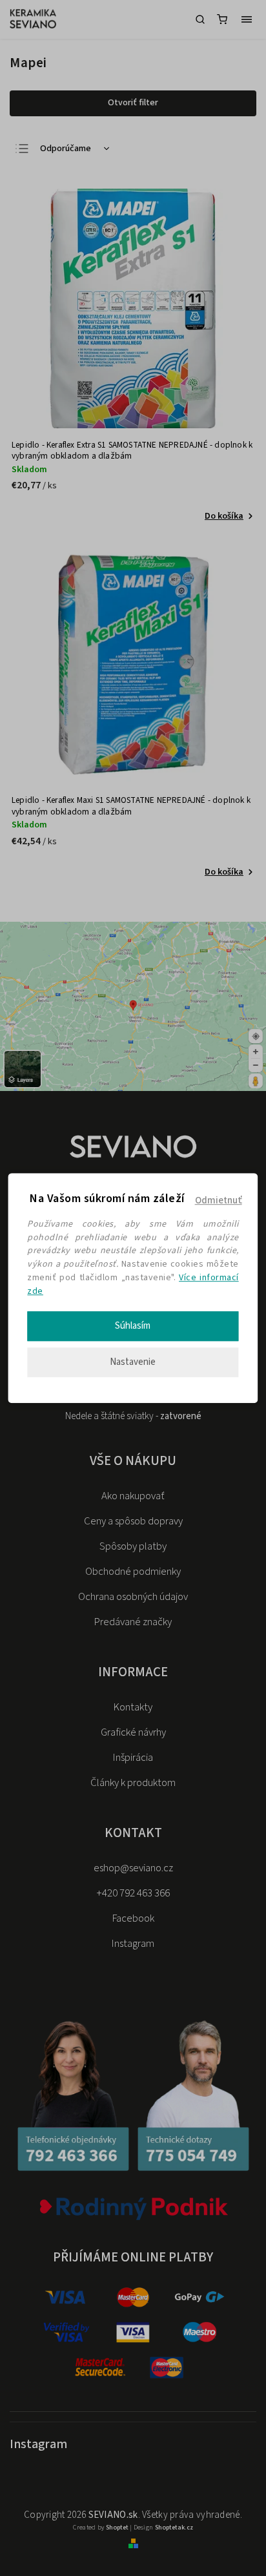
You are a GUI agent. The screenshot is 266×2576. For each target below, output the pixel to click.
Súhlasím (133, 1326)
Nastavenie (133, 1362)
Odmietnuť (219, 1200)
